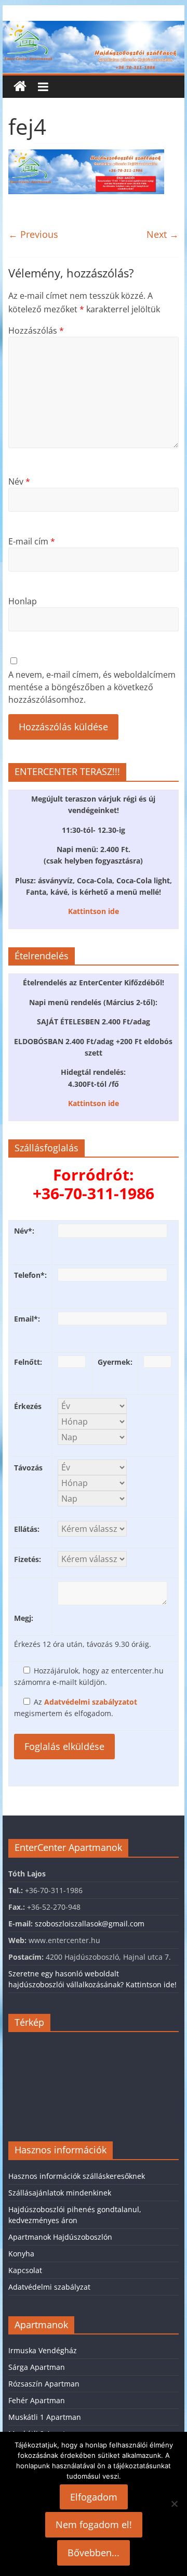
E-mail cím (32, 541)
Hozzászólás (36, 331)
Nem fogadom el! (94, 2524)
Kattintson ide (94, 911)
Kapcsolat (25, 2270)
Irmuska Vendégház (43, 2350)
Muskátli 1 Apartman (45, 2417)
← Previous (33, 234)
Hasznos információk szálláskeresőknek (77, 2176)
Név (19, 481)
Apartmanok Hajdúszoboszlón (60, 2237)
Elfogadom (94, 2497)
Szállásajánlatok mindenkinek (60, 2193)
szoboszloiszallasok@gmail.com (90, 1924)
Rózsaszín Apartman (44, 2384)
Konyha (21, 2254)
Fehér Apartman (37, 2400)
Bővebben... (94, 2553)
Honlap (23, 601)
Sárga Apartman (37, 2367)
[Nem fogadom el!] (174, 2504)
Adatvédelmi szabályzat (49, 2287)
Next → (163, 234)
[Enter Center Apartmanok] (93, 27)
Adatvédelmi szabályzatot (91, 1702)
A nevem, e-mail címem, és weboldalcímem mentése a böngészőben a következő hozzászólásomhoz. (92, 687)
